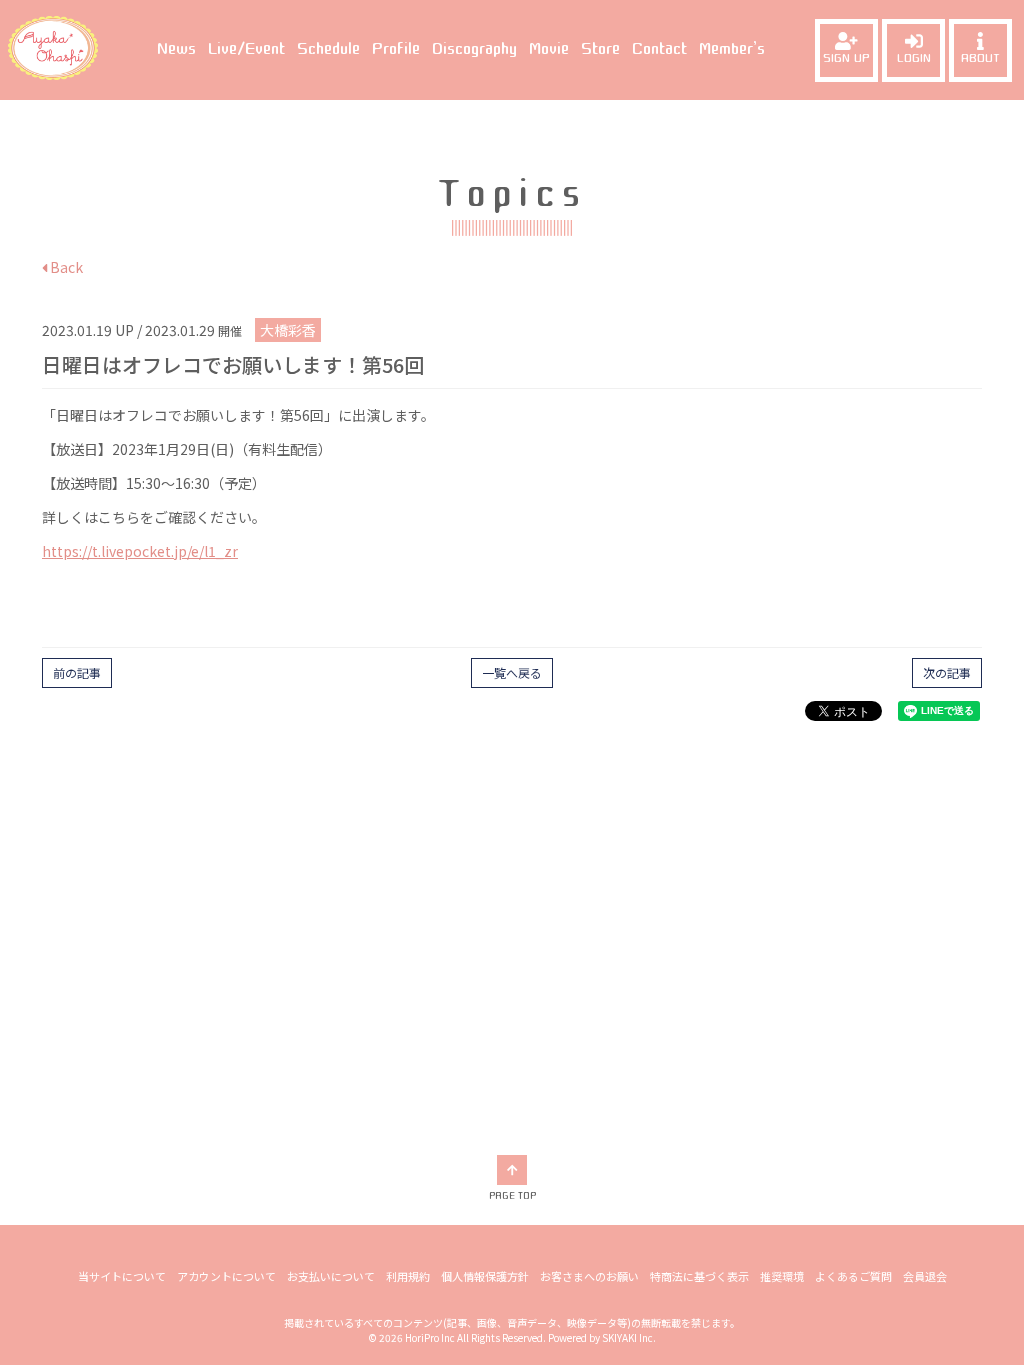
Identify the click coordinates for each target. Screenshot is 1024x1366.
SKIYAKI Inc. (629, 1337)
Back (65, 267)
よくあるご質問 (853, 1276)
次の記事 (947, 672)
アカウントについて (226, 1276)
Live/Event (246, 49)
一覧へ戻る (512, 672)
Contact (659, 49)
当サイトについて (122, 1276)
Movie (549, 49)
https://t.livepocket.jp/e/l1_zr (140, 551)
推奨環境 (782, 1276)
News (176, 49)
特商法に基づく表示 (699, 1276)
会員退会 (925, 1276)
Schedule (328, 49)
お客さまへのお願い (589, 1276)
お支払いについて (331, 1276)
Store (600, 49)
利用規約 (408, 1276)
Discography (474, 49)
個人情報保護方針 (485, 1276)
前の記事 (77, 672)
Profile (396, 49)
